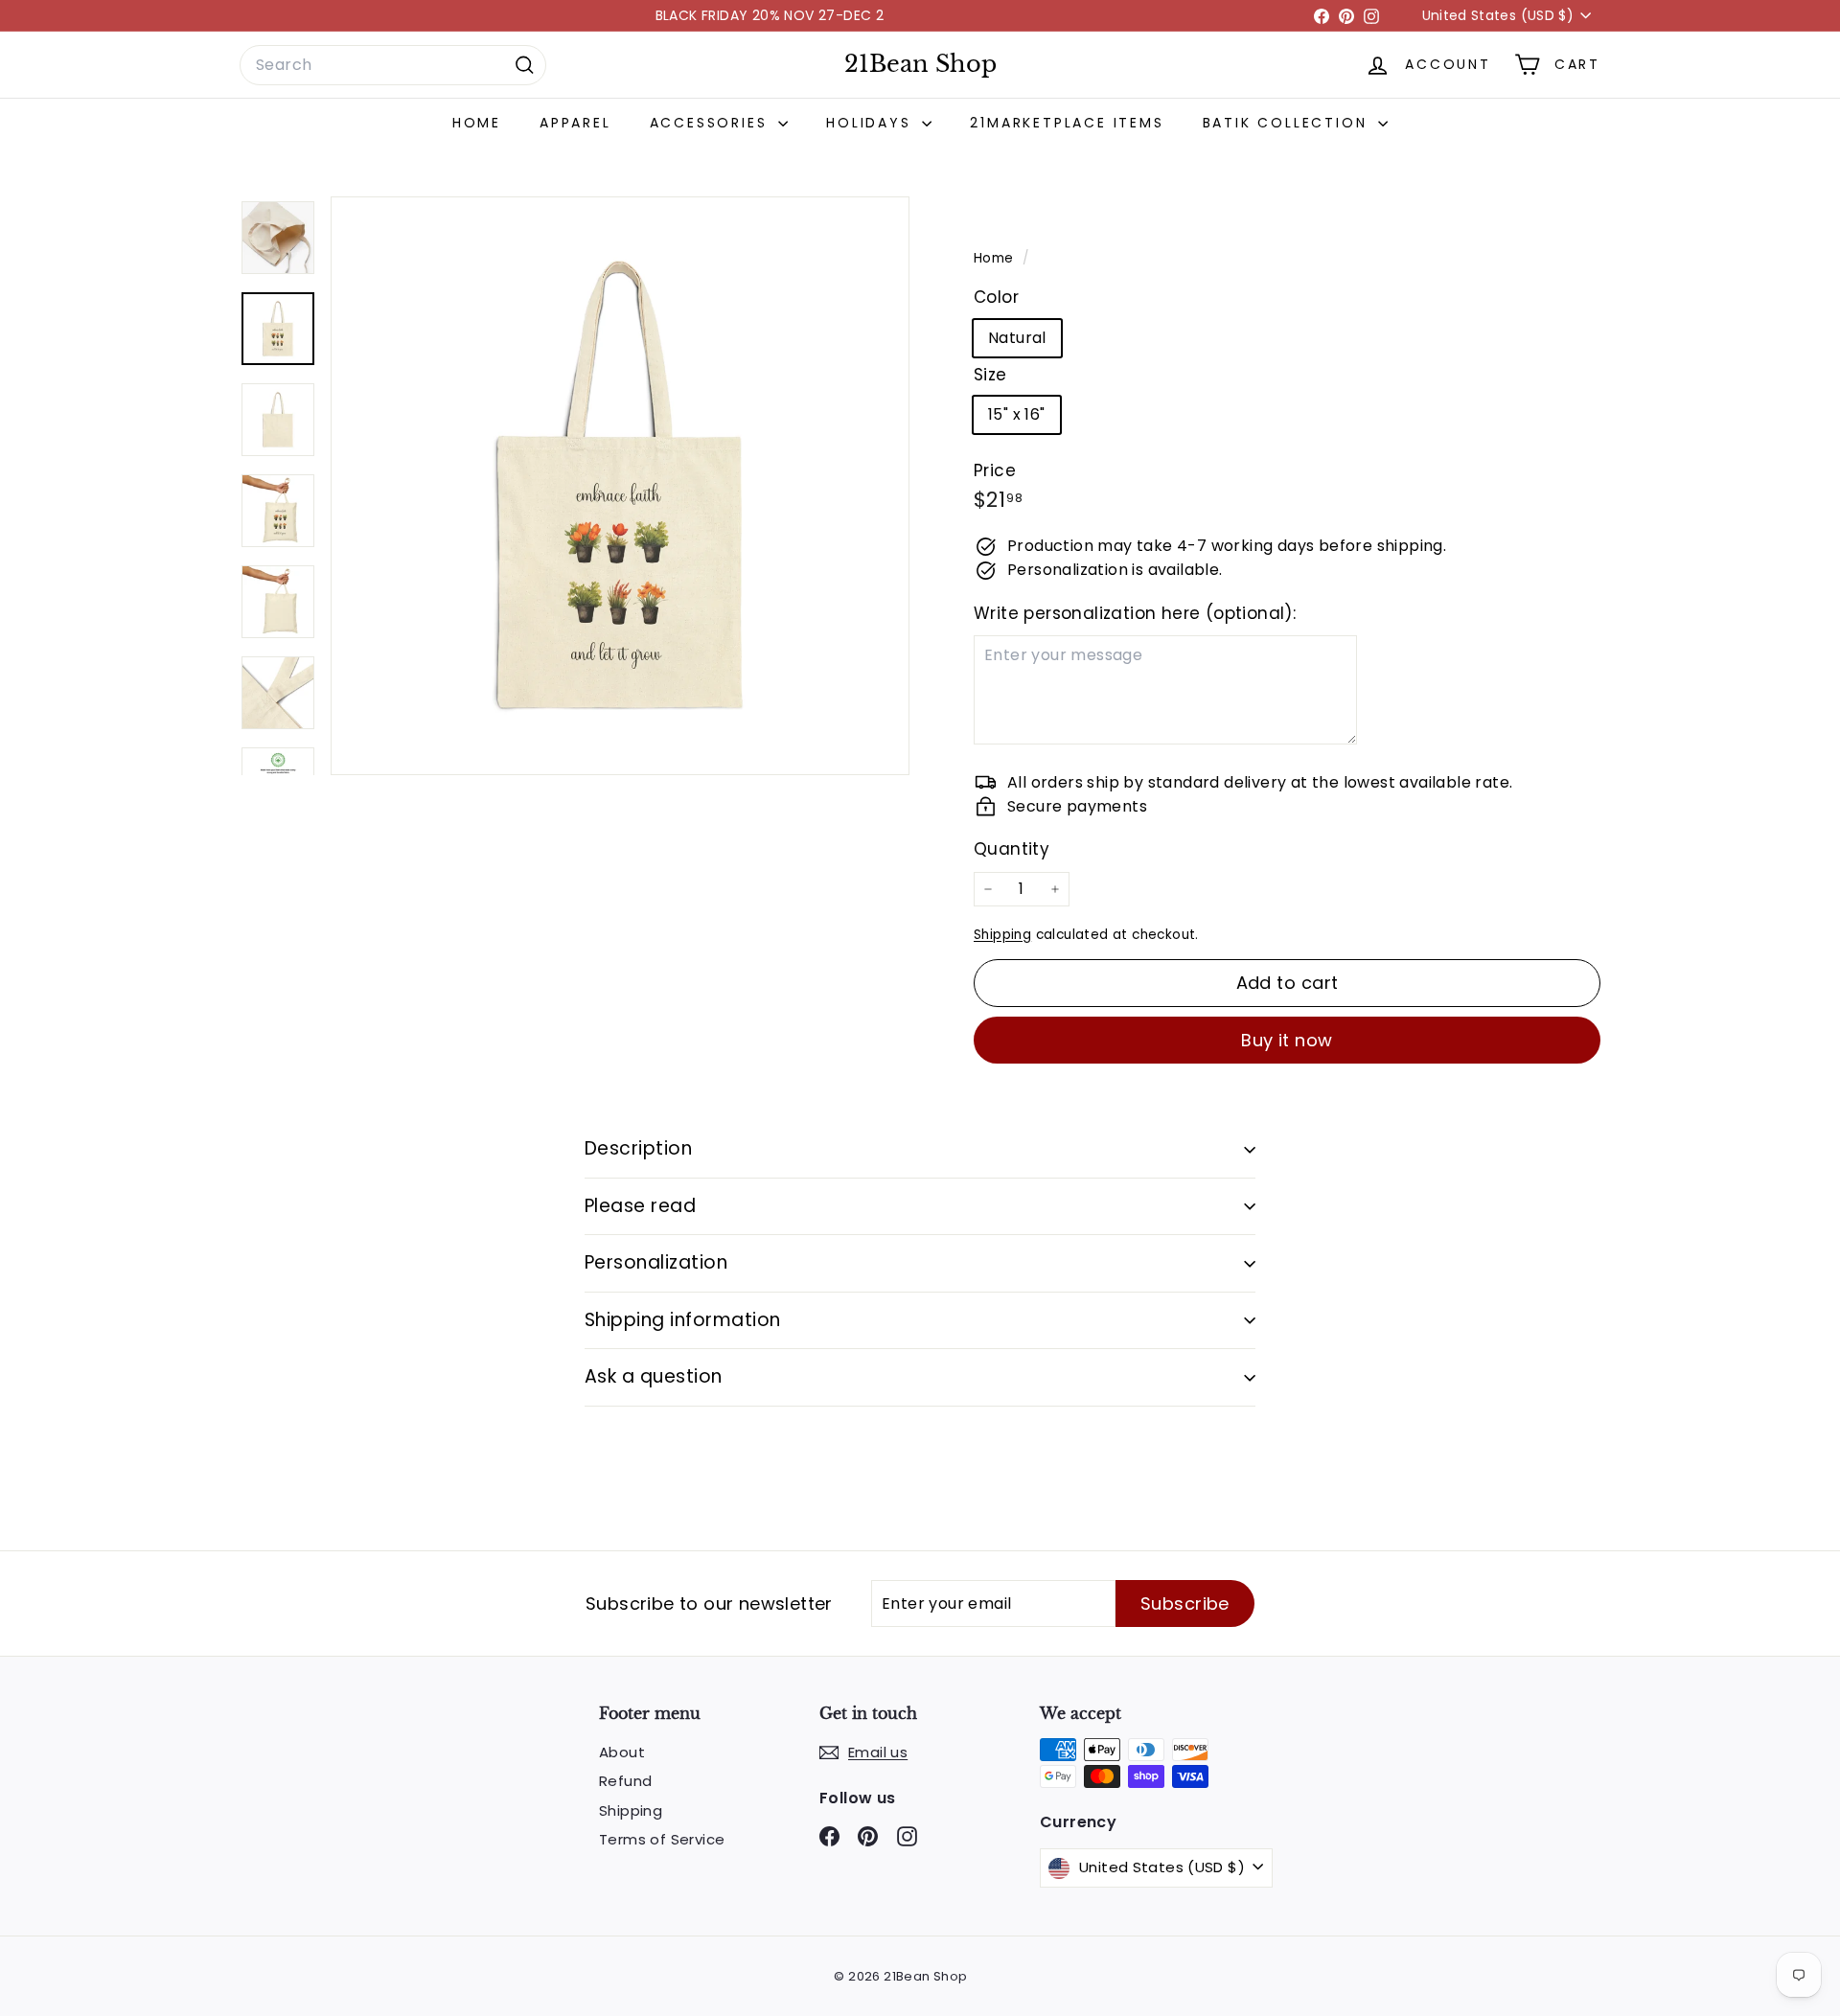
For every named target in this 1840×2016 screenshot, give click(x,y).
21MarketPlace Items (1067, 123)
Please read (640, 1206)
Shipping (1002, 935)
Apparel (575, 123)
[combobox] (393, 65)
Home (477, 123)
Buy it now (1287, 1040)
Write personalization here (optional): (1135, 613)
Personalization (656, 1262)
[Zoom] (620, 486)
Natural (1017, 338)
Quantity (1012, 849)
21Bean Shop (920, 64)
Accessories (712, 123)
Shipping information (683, 1320)
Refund (625, 1781)
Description (638, 1148)
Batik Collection (1288, 123)
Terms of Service (662, 1839)
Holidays (872, 123)
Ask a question (654, 1376)
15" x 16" (1017, 414)
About (622, 1752)
